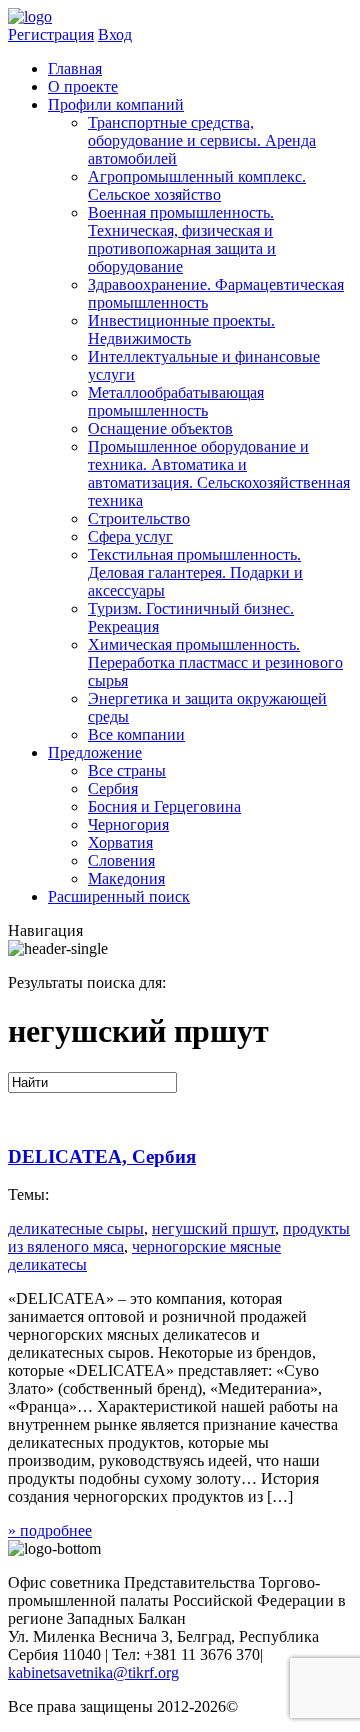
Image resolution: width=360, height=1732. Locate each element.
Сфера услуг (130, 536)
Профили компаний (116, 104)
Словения (121, 860)
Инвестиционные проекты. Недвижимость (181, 329)
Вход (115, 34)
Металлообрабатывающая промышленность (176, 401)
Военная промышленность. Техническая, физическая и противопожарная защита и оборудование (182, 239)
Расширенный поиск (119, 896)
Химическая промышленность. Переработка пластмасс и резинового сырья (215, 662)
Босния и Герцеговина (164, 806)
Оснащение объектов (160, 428)
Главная (75, 68)
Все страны (127, 770)
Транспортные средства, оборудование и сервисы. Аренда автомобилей (202, 140)
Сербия (113, 788)
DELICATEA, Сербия (102, 1156)
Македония (126, 878)
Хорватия (120, 842)
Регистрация (51, 34)
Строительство (139, 518)
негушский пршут (213, 1228)
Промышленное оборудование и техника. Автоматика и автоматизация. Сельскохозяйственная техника (219, 473)
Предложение (95, 752)
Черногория (128, 824)
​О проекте (83, 86)
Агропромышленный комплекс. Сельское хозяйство (197, 185)
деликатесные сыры (76, 1228)
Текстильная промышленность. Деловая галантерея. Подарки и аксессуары (195, 572)
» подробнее (50, 1530)
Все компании (136, 734)
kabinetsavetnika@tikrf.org (93, 1672)
